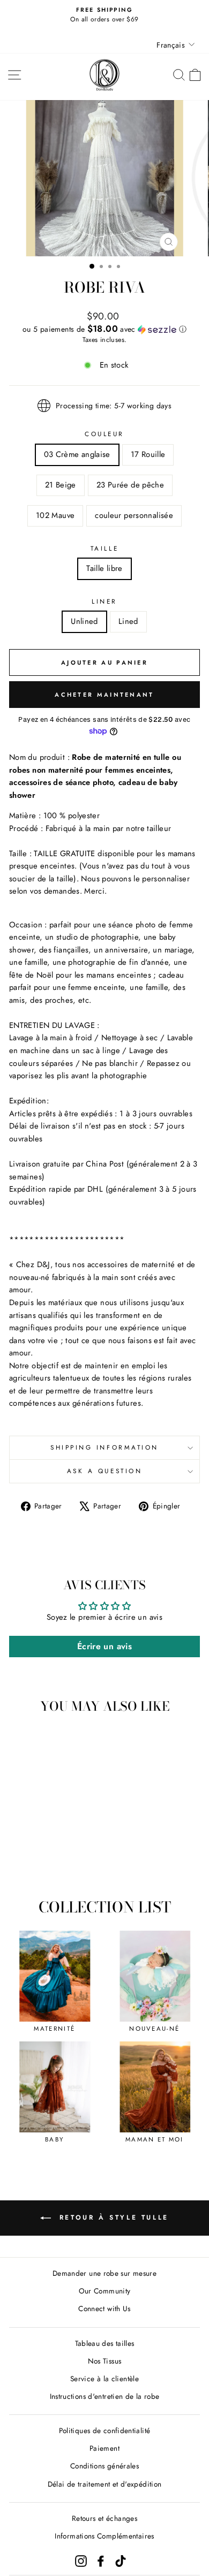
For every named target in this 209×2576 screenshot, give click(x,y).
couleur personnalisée (134, 515)
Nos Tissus (105, 2361)
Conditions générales (104, 2466)
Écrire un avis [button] (104, 1646)
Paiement (104, 2448)
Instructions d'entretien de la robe (105, 2396)
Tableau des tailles (105, 2343)
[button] (104, 329)
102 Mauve (55, 515)
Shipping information (104, 1447)
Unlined (84, 621)
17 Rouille (148, 454)
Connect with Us (104, 2308)
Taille (104, 548)
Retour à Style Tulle (112, 2217)
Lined (128, 621)
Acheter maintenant (104, 695)
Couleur (104, 434)
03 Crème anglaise (77, 454)
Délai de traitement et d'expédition (105, 2484)
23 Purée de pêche (130, 485)
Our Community (105, 2291)
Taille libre (104, 568)
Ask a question (104, 1471)
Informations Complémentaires (104, 2536)
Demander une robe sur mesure (104, 2273)
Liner (104, 601)
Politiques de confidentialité (105, 2430)
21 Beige (61, 485)
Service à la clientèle (104, 2379)
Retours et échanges (104, 2518)
